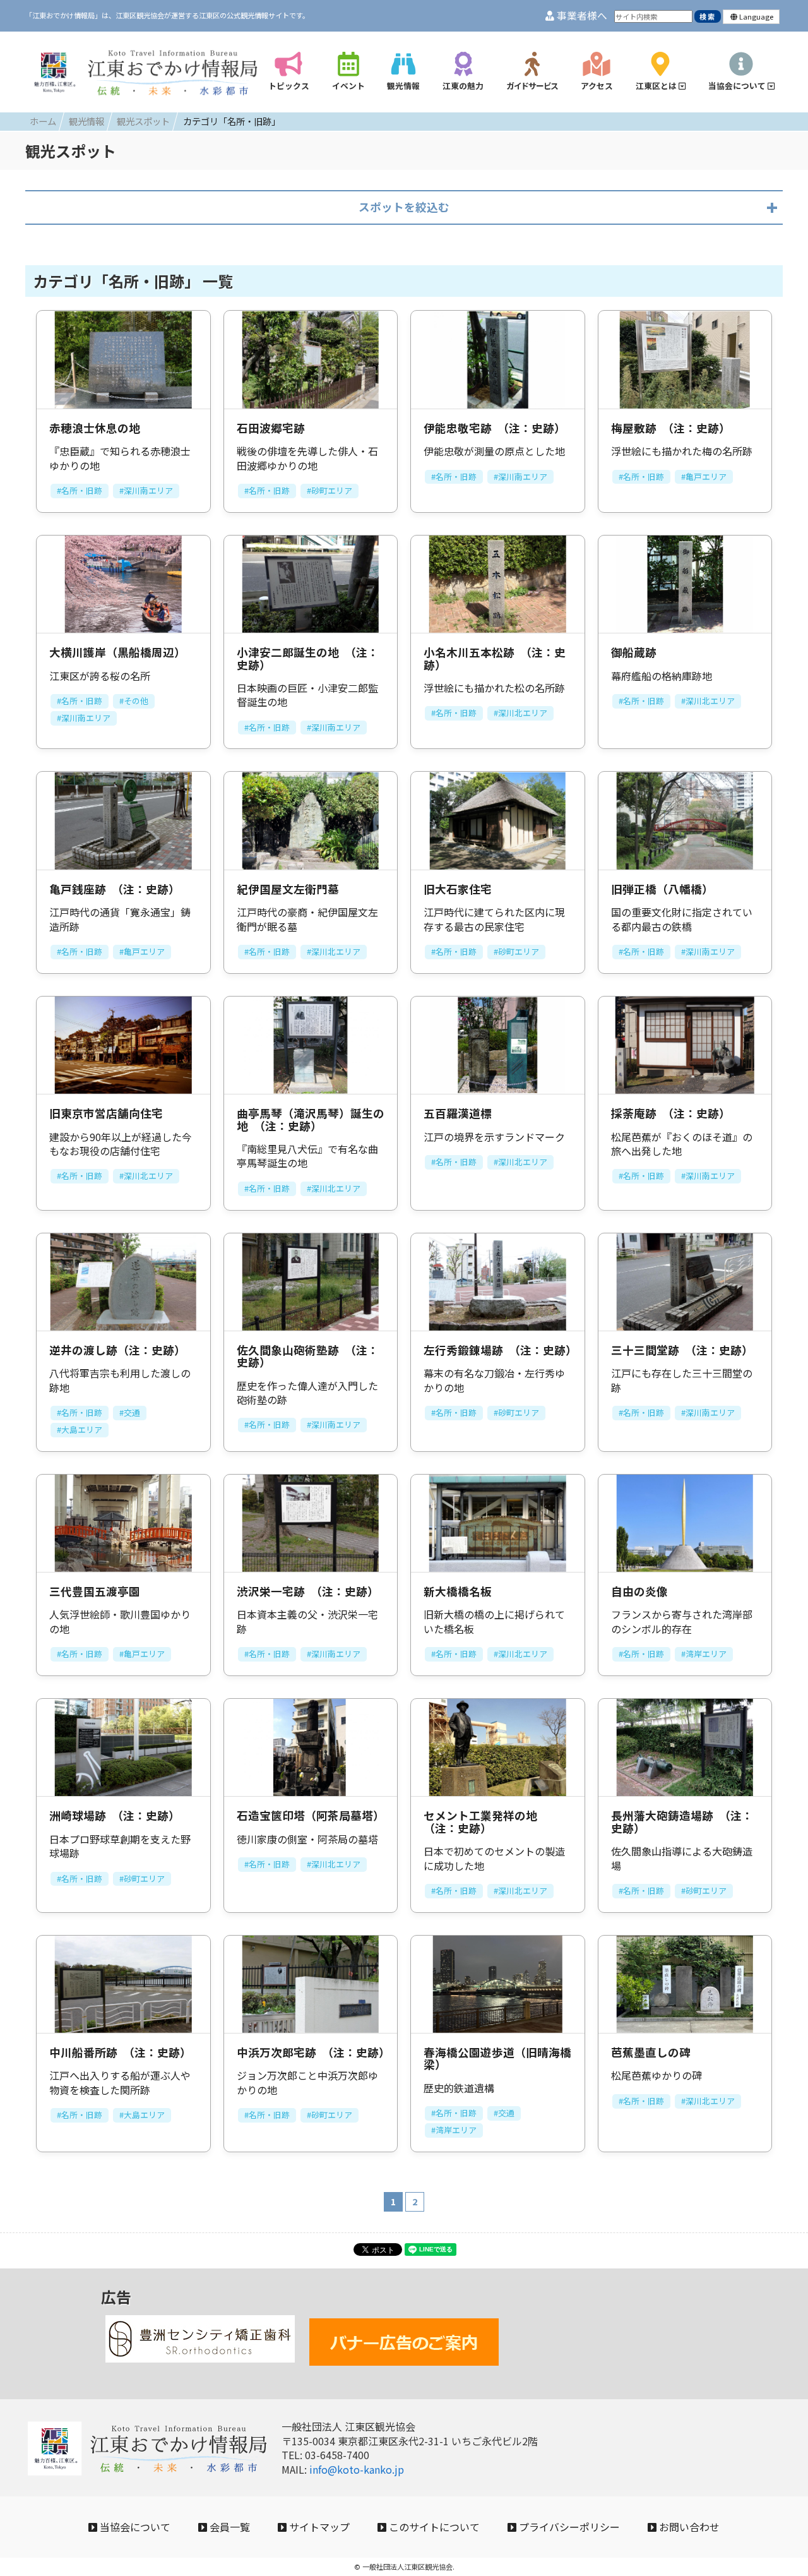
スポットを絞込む (404, 207)
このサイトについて (433, 2527)
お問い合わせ (688, 2527)
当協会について (134, 2527)
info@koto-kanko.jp (357, 2469)
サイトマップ (318, 2527)
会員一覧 (229, 2527)
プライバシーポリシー (568, 2527)
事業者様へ (581, 15)
